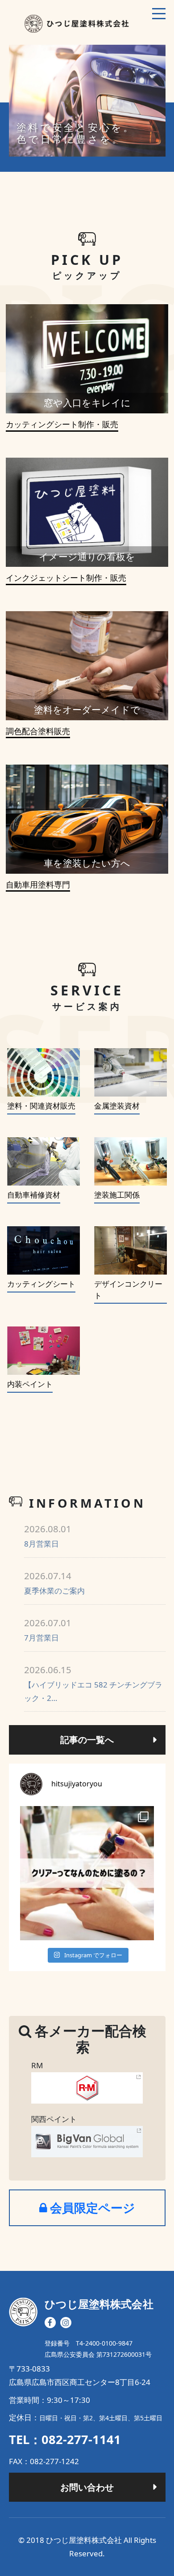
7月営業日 (48, 1630)
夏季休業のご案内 (54, 1583)
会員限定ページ (91, 2208)
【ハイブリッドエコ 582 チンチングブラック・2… (93, 1683)
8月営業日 (48, 1536)
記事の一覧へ (87, 1739)
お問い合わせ (87, 2487)
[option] (87, 101)
